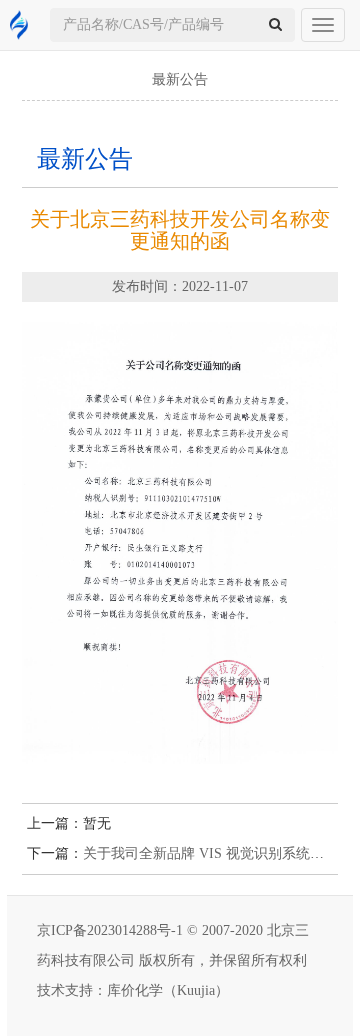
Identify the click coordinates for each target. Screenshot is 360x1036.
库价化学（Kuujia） (168, 990)
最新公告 (180, 79)
